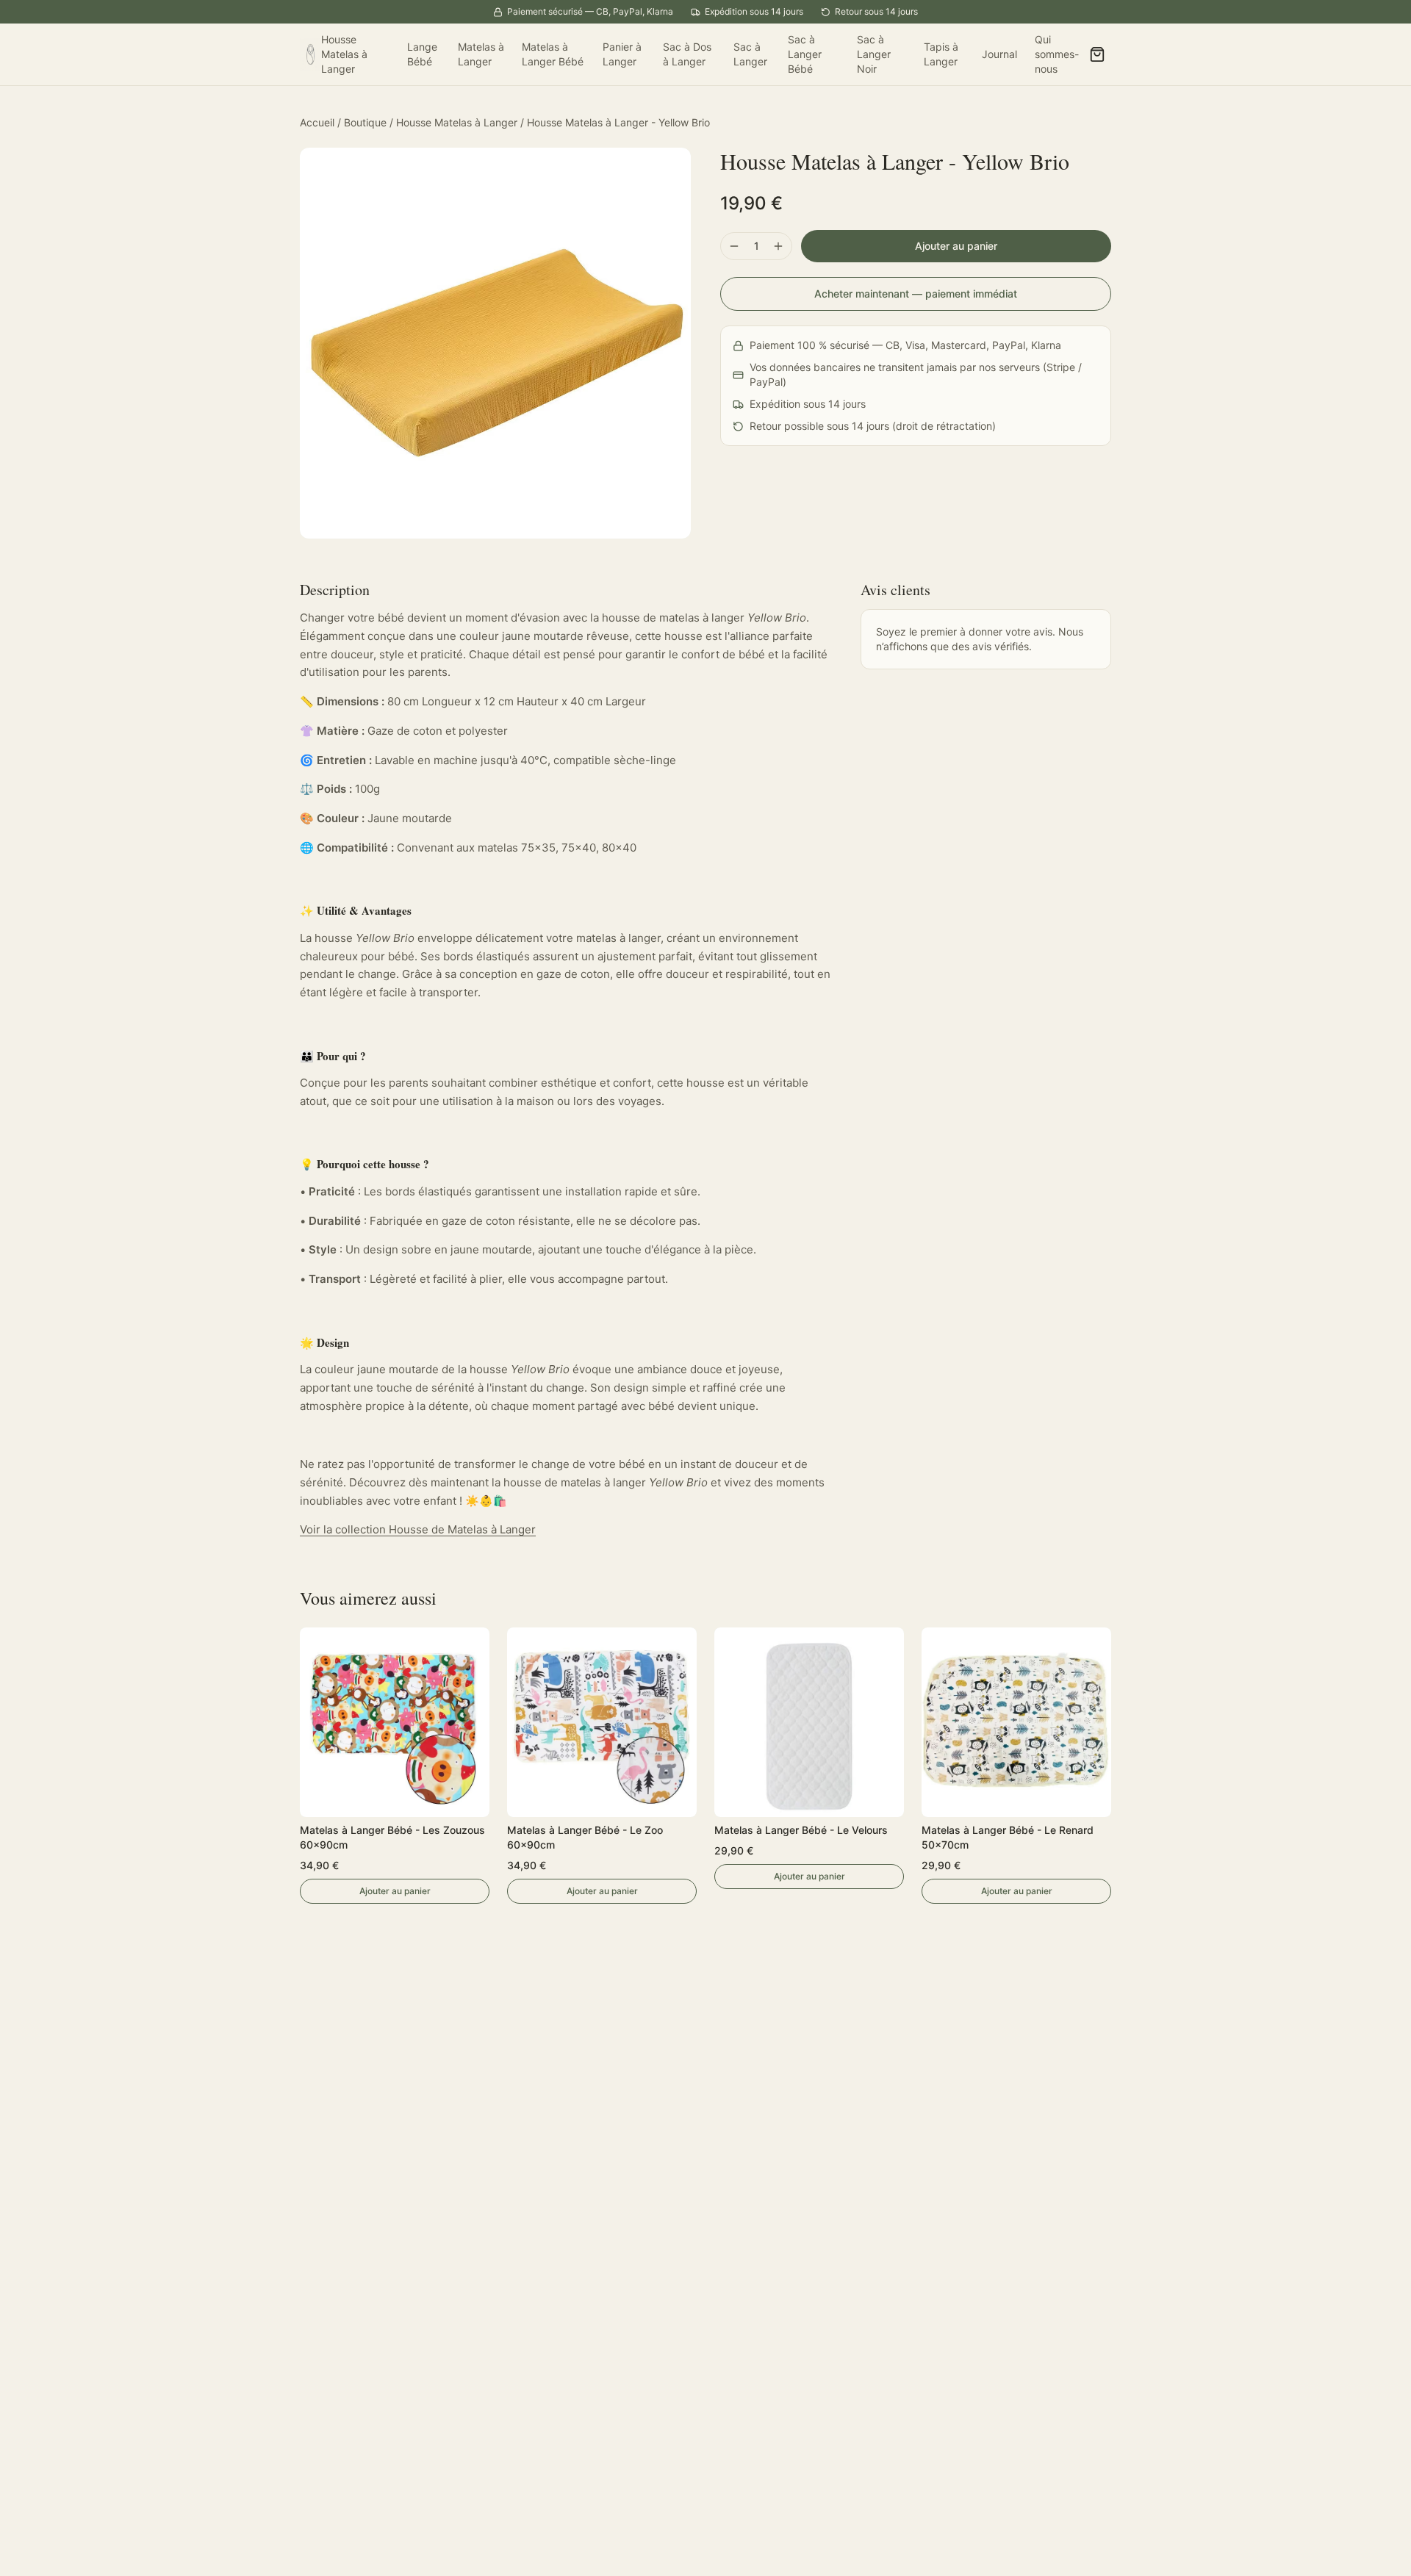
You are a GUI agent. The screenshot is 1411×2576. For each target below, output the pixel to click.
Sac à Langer (750, 54)
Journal (999, 54)
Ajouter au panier (956, 246)
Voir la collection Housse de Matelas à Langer (418, 1529)
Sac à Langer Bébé (805, 54)
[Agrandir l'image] (495, 343)
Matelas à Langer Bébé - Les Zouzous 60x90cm (392, 1837)
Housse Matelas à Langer (344, 54)
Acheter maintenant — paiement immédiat (916, 294)
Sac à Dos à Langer (687, 54)
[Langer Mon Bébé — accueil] (310, 54)
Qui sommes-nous (1057, 54)
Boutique (365, 122)
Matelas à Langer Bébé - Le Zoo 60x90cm (585, 1837)
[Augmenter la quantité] (778, 246)
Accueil (317, 122)
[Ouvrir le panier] (1097, 54)
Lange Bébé (422, 54)
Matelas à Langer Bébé (553, 54)
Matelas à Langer (481, 54)
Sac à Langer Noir (874, 54)
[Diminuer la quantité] (734, 246)
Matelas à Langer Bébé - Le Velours (801, 1830)
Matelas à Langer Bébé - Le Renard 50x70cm (1008, 1837)
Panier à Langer (622, 54)
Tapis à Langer (941, 54)
